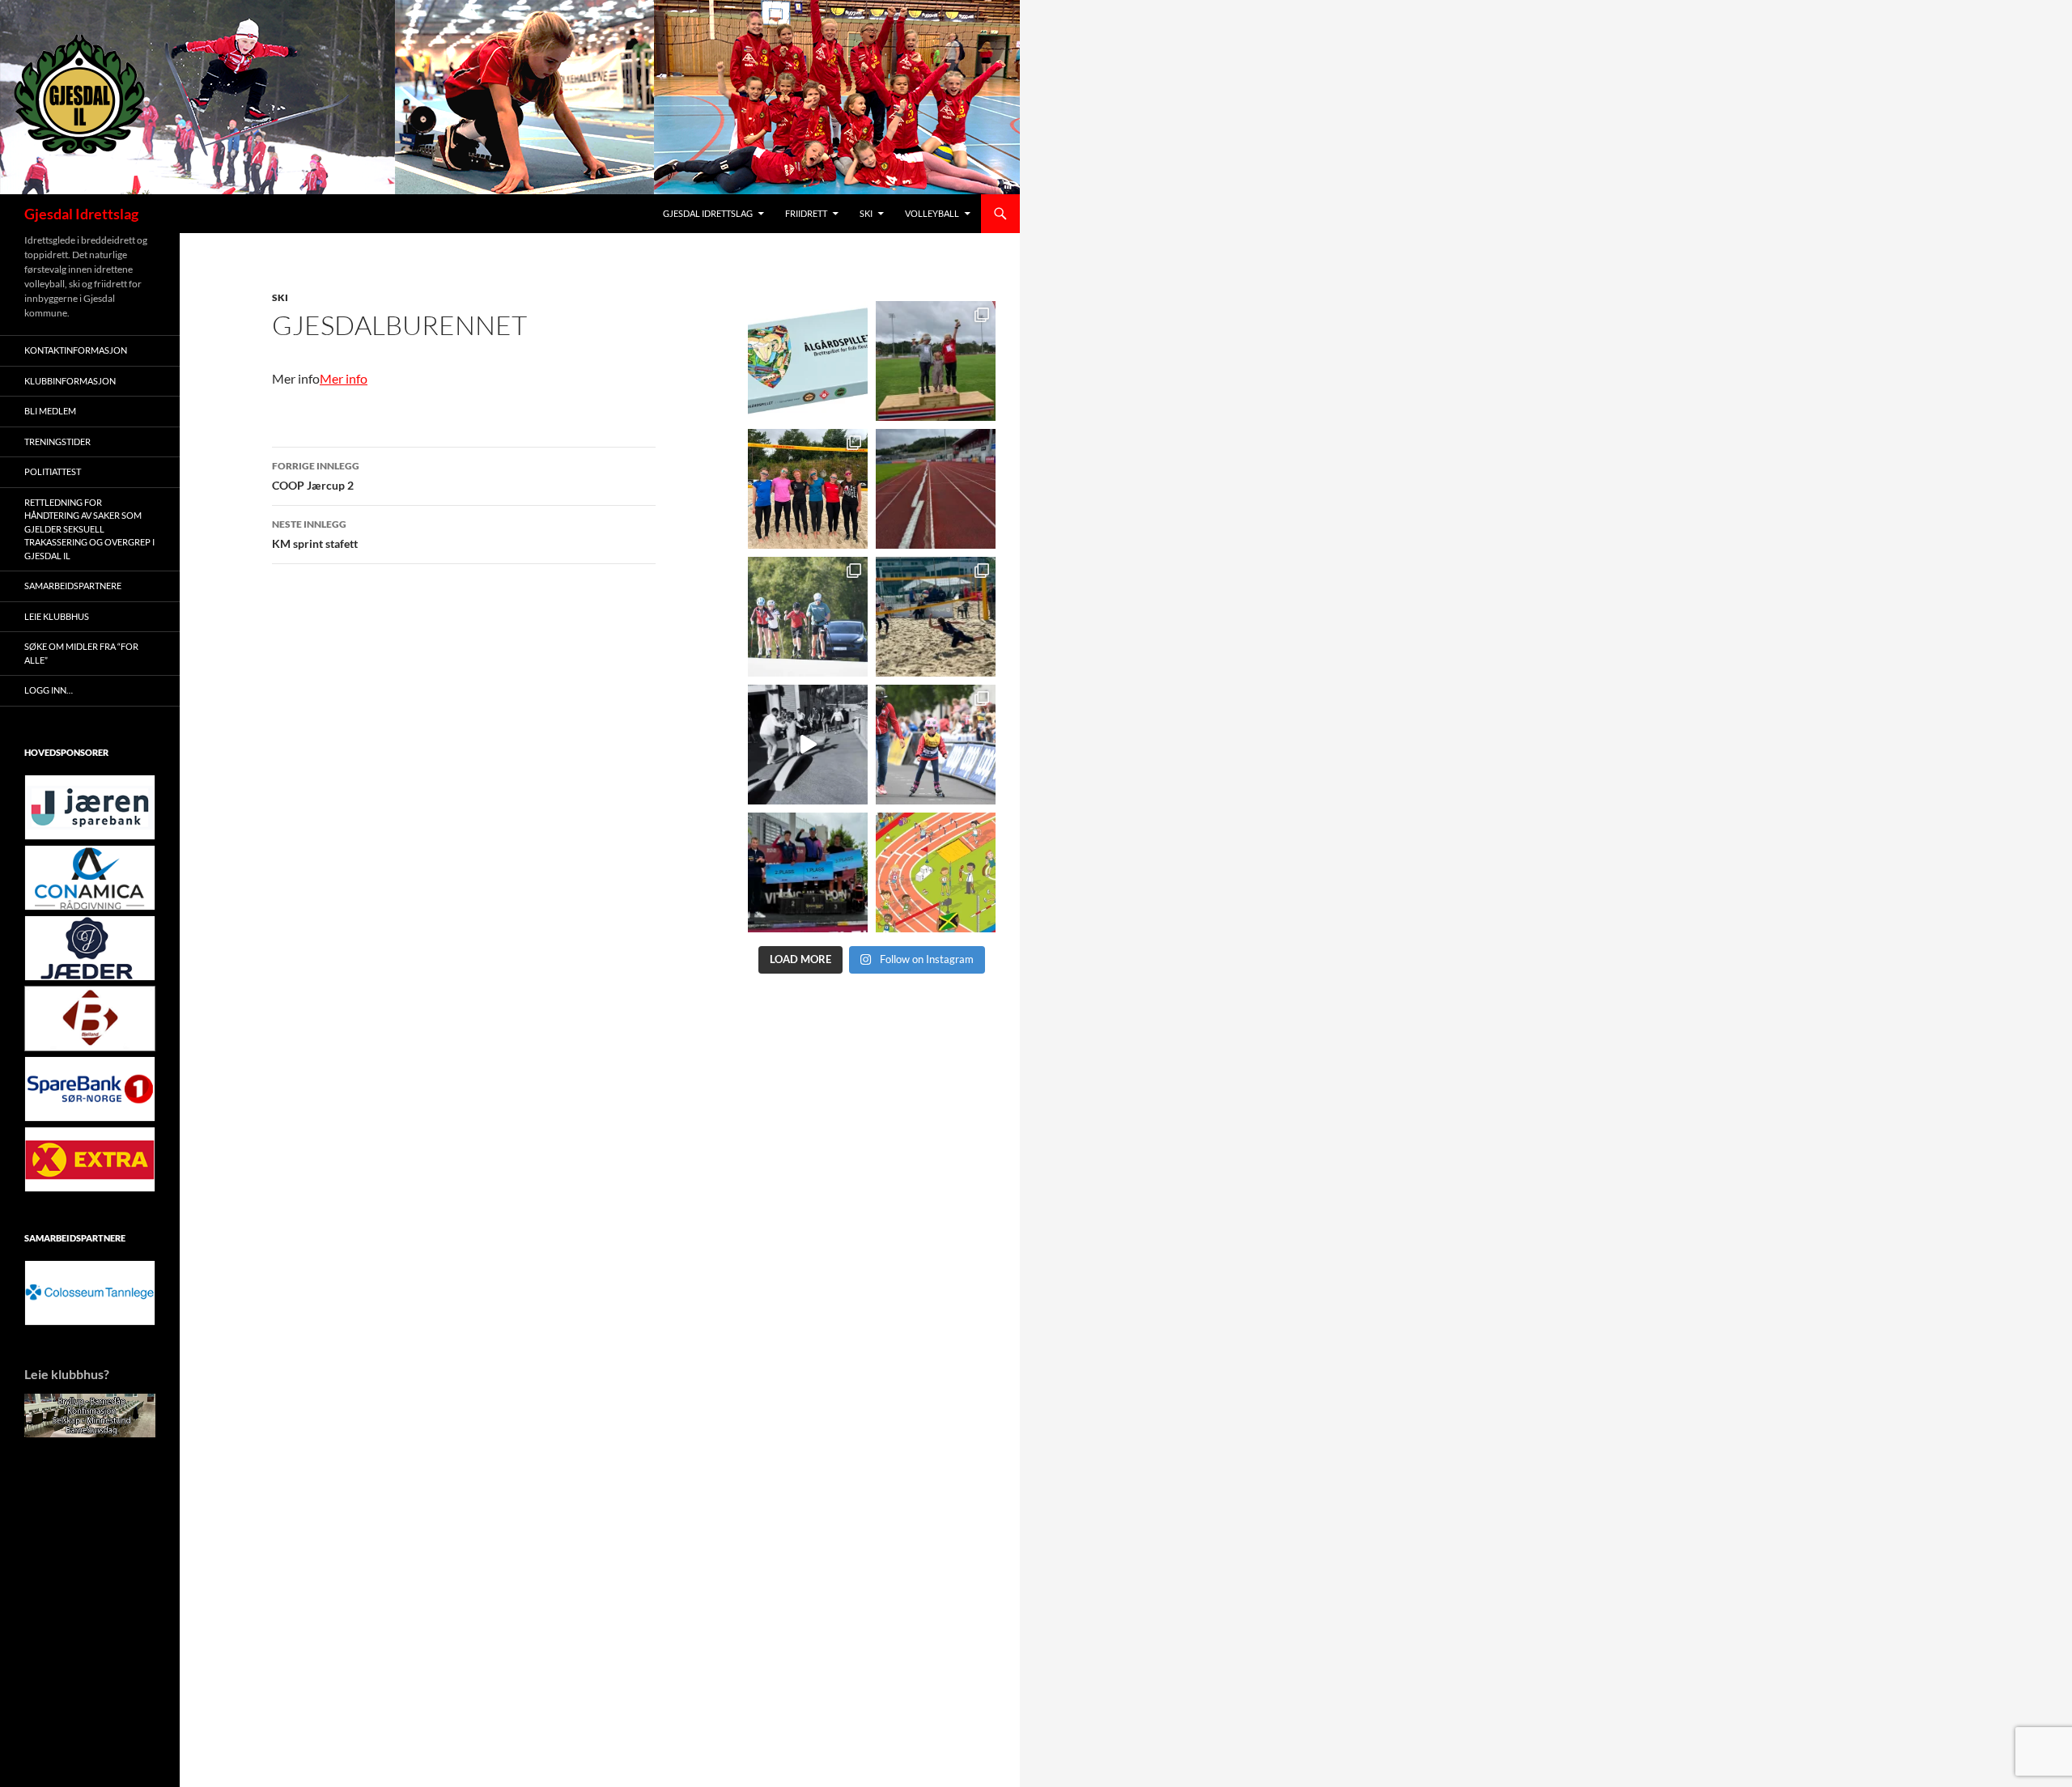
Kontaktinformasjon (76, 350)
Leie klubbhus (57, 616)
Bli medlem (50, 411)
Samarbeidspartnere (73, 586)
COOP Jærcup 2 (316, 476)
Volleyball (932, 213)
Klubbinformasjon (70, 381)
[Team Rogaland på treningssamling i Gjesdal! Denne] (808, 489)
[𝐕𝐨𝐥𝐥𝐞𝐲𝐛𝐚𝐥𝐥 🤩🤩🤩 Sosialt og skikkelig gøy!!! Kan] (936, 617)
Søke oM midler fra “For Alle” (81, 653)
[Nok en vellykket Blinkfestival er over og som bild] (936, 745)
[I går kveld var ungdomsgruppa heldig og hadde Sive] (808, 617)
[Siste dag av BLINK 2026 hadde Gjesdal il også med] (808, 872)
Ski (866, 213)
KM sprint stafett (315, 534)
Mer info (344, 378)
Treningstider (57, 441)
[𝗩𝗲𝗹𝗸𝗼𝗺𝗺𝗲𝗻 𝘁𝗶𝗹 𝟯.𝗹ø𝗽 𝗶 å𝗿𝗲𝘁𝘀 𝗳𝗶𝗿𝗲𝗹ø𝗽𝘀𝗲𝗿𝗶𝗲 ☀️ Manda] (936, 361)
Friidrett (806, 213)
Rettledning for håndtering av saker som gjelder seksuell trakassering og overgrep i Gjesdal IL (89, 529)
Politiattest (53, 471)
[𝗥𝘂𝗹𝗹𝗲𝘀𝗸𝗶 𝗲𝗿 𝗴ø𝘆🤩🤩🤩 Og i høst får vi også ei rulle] (808, 745)
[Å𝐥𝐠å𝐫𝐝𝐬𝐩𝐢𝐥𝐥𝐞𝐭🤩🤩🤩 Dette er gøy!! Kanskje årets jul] (808, 361)
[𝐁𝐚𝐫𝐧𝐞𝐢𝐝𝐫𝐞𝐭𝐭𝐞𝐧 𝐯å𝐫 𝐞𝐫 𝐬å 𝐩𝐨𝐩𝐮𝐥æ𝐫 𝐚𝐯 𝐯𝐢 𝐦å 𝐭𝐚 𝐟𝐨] (936, 872)
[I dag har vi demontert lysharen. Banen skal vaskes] (936, 489)
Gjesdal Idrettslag (81, 214)
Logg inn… (49, 690)
